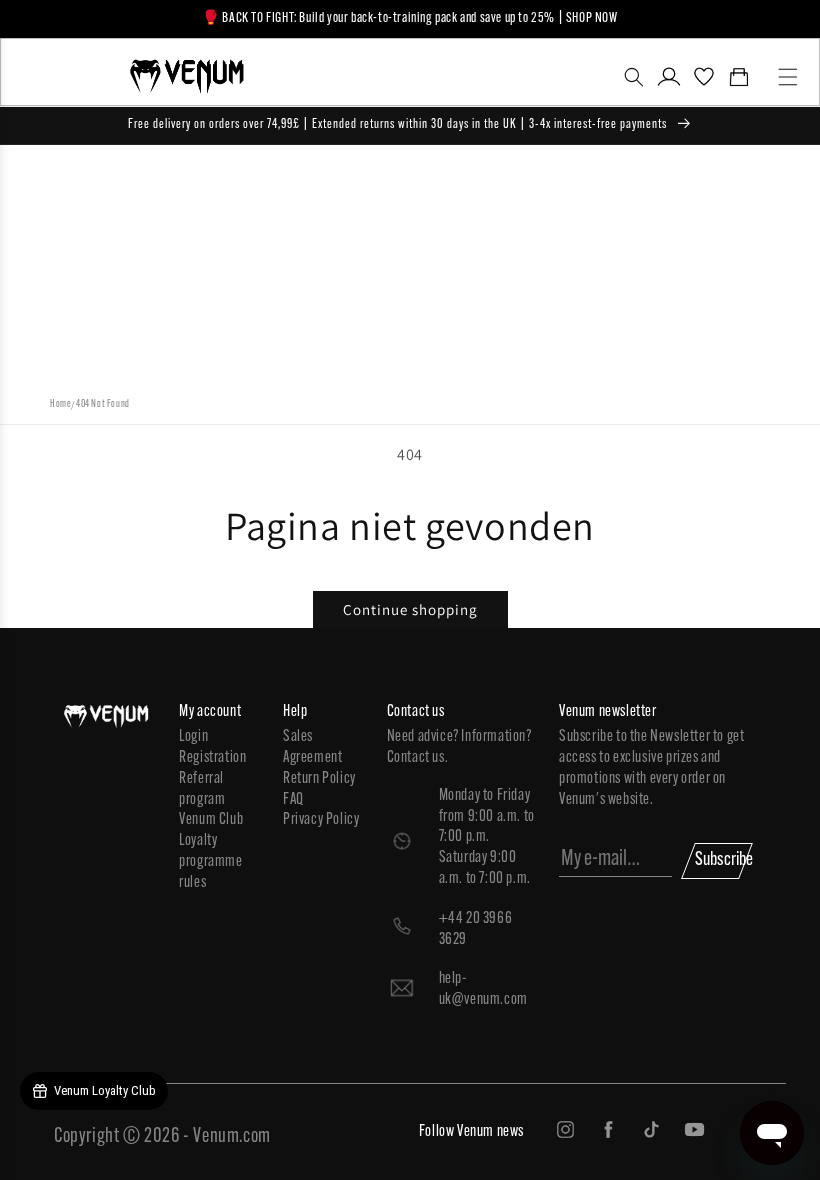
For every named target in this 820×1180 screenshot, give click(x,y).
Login (193, 737)
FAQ (293, 800)
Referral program (202, 789)
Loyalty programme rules (210, 862)
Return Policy (319, 779)
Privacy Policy (321, 820)
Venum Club (211, 820)
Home (60, 404)
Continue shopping (410, 609)
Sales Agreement (312, 747)
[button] (633, 77)
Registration (212, 758)
